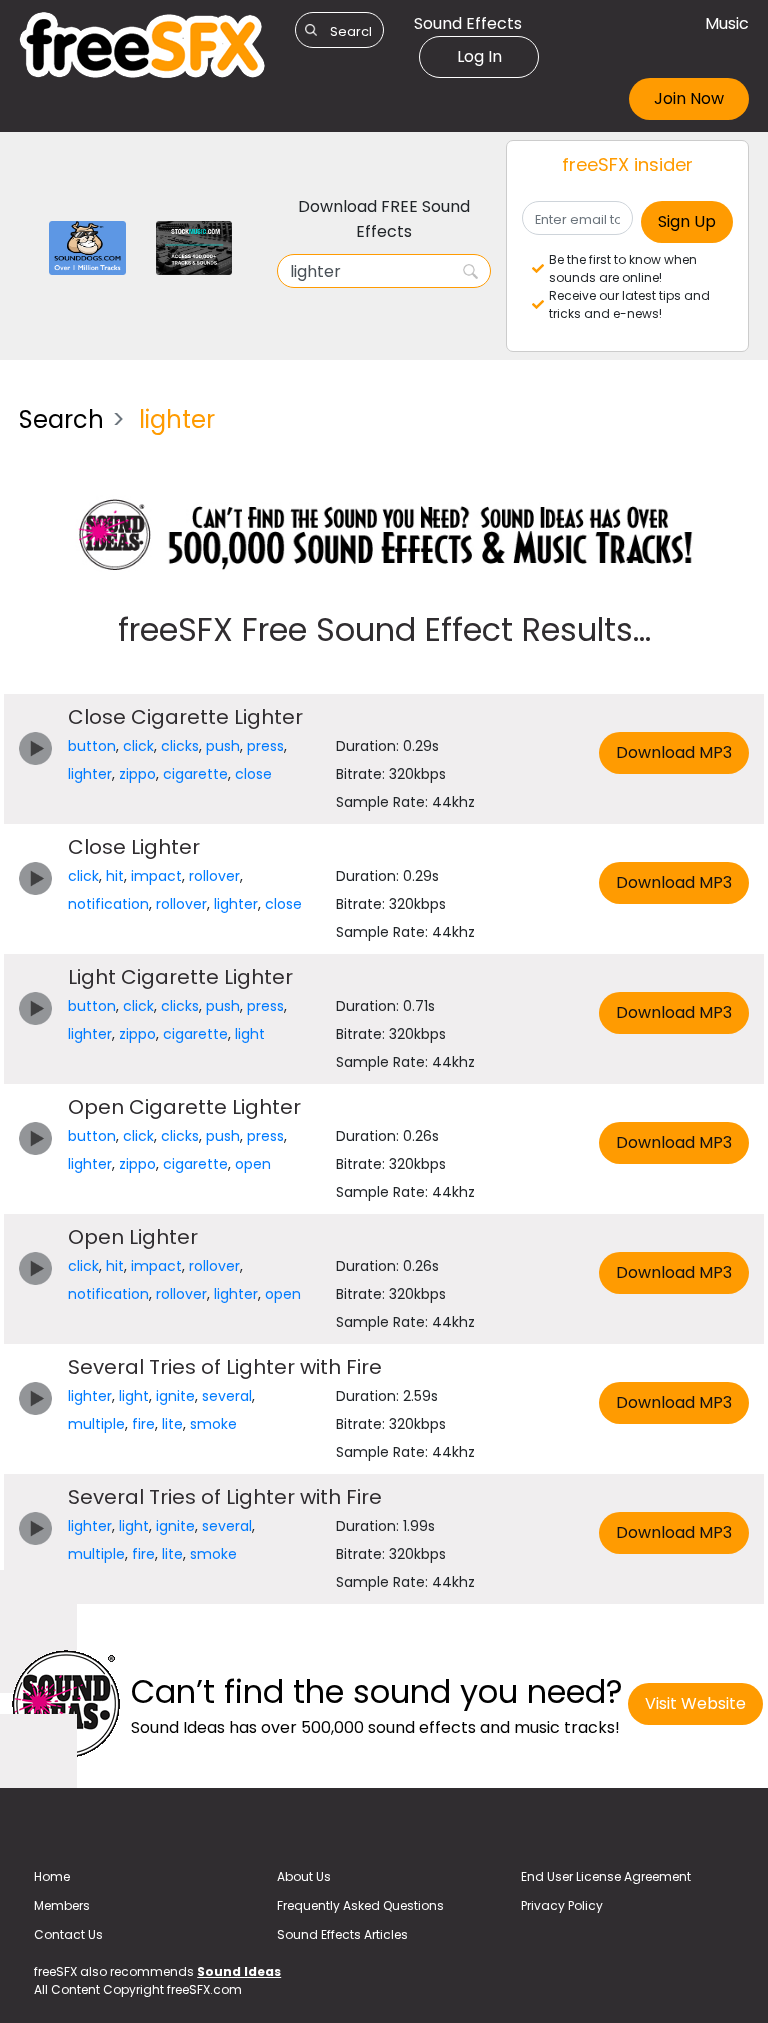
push (223, 746)
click (138, 746)
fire (143, 1424)
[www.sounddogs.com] (87, 246)
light (250, 1034)
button (92, 746)
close (253, 774)
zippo (137, 774)
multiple (96, 1424)
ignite (175, 1396)
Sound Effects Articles (342, 1934)
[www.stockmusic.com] (194, 246)
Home (52, 1876)
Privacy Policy (562, 1905)
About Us (304, 1876)
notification (108, 904)
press (265, 746)
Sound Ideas (239, 1971)
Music (727, 23)
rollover (214, 876)
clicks (180, 746)
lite (172, 1424)
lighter (90, 774)
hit (115, 876)
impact (156, 876)
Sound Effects (468, 23)
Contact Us (68, 1934)
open (253, 1164)
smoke (213, 1424)
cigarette (195, 774)
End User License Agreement (606, 1876)
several (227, 1396)
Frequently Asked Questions (360, 1905)
